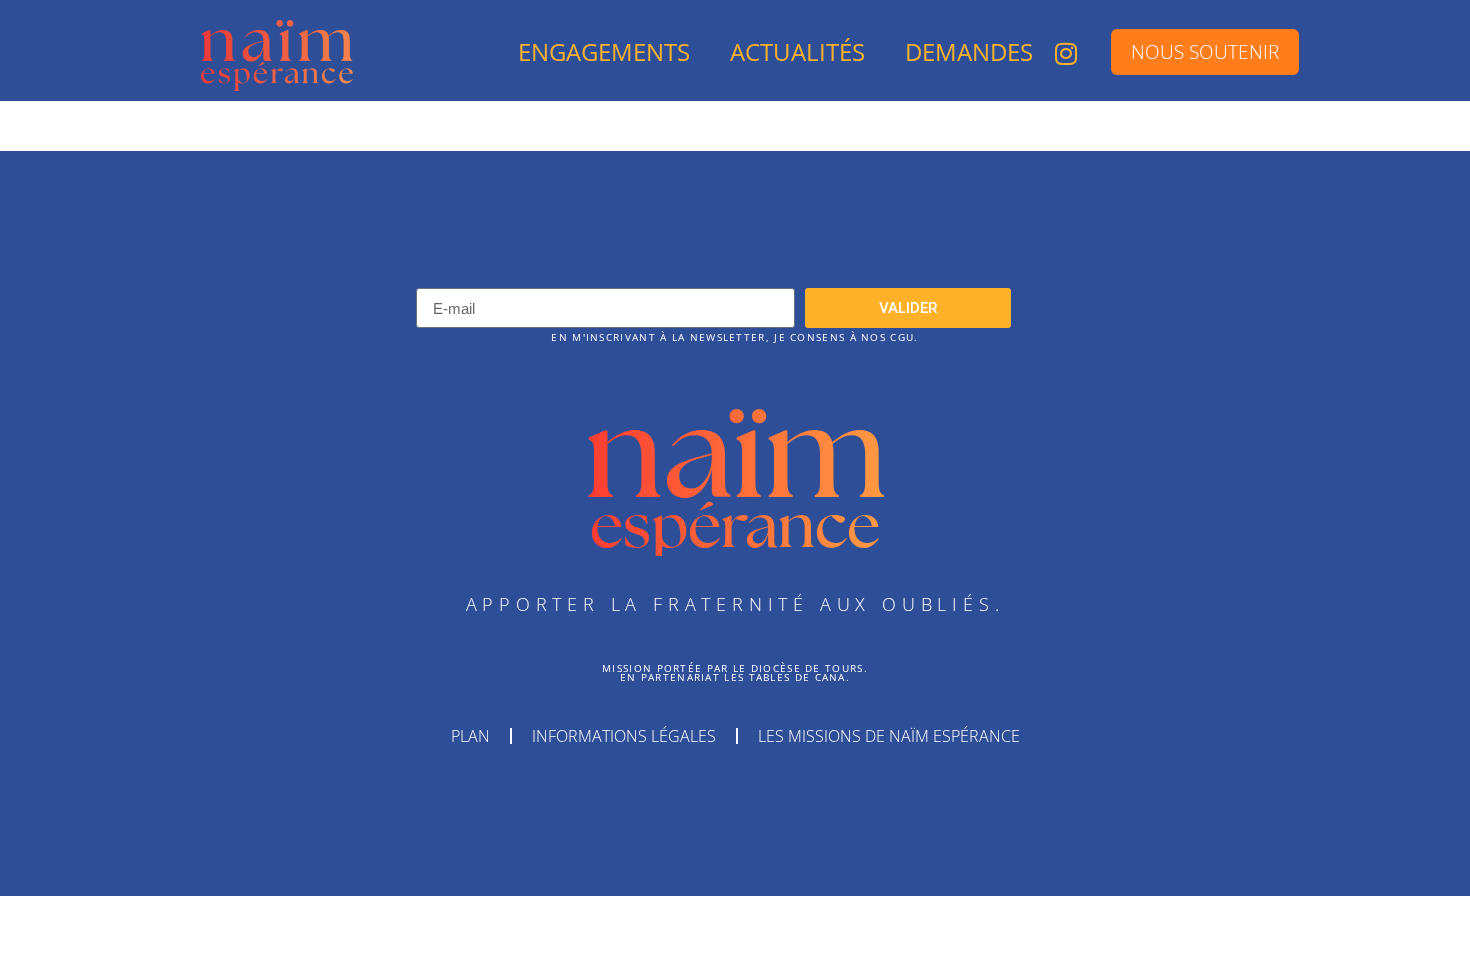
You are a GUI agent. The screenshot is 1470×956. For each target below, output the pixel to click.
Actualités (797, 51)
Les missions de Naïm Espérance (889, 736)
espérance (735, 524)
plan (470, 736)
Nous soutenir (1205, 51)
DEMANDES (969, 51)
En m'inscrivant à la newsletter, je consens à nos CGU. (734, 337)
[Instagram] (1066, 53)
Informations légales (624, 736)
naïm (735, 449)
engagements (604, 51)
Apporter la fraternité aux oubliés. (735, 604)
